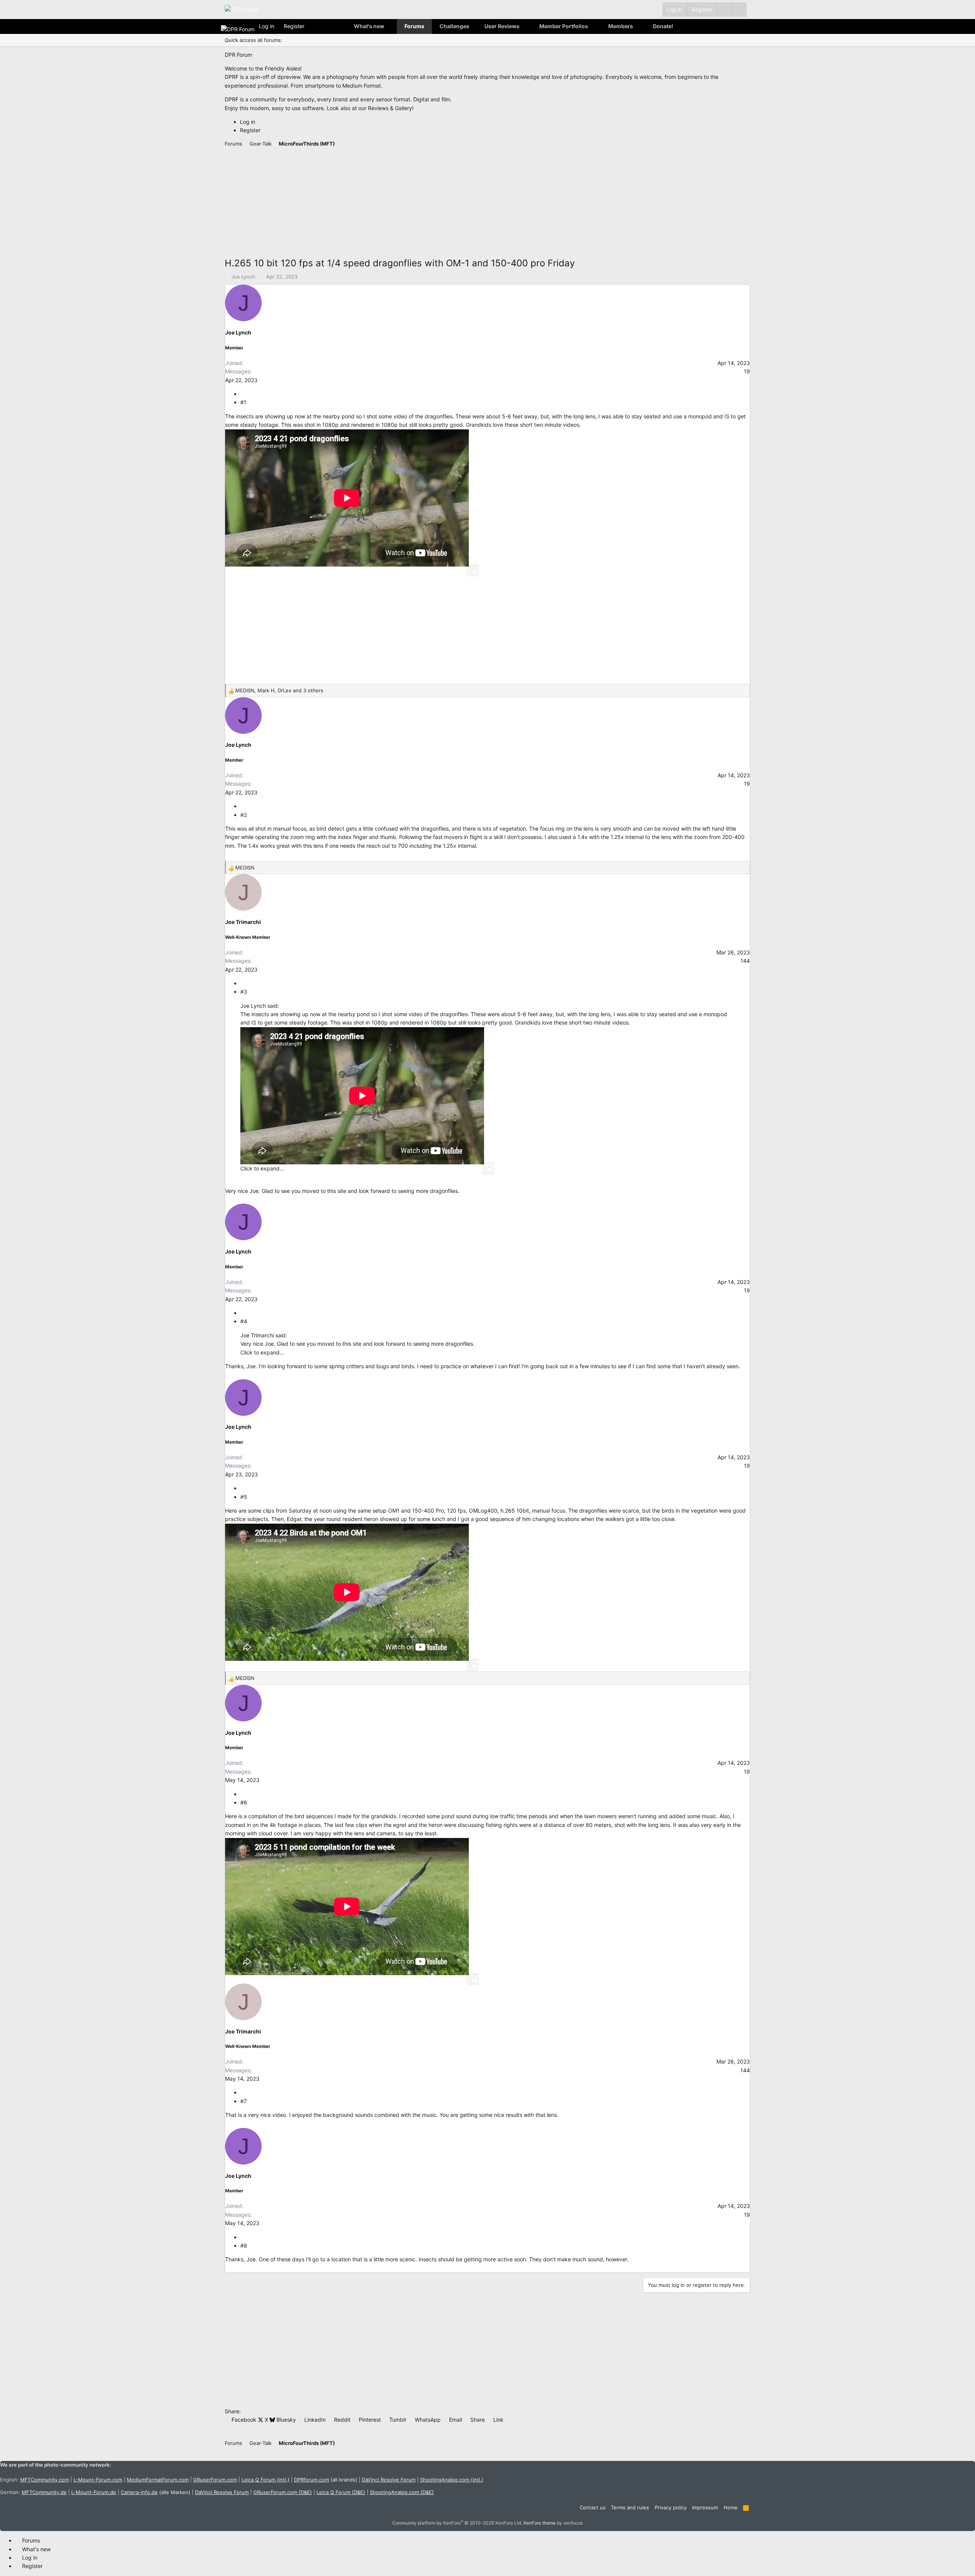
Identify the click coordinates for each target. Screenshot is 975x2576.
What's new (369, 26)
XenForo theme (539, 2523)
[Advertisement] (453, 203)
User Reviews (502, 26)
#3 (244, 992)
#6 (244, 1802)
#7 (244, 2101)
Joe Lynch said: (260, 1006)
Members (621, 26)
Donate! (663, 26)
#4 (244, 1321)
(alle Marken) (156, 2492)
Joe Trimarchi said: (264, 1335)
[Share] (243, 394)
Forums (414, 26)
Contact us (593, 2507)
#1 (243, 402)
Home (731, 2507)
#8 (244, 2245)
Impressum (705, 2507)
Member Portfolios (564, 26)
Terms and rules (630, 2507)
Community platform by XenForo (457, 2523)
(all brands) (326, 2480)
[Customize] (724, 10)
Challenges (454, 26)
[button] (739, 10)
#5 (244, 1497)
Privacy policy (671, 2507)
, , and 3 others (279, 690)
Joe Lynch (243, 277)
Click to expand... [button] (262, 1168)
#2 (244, 815)
